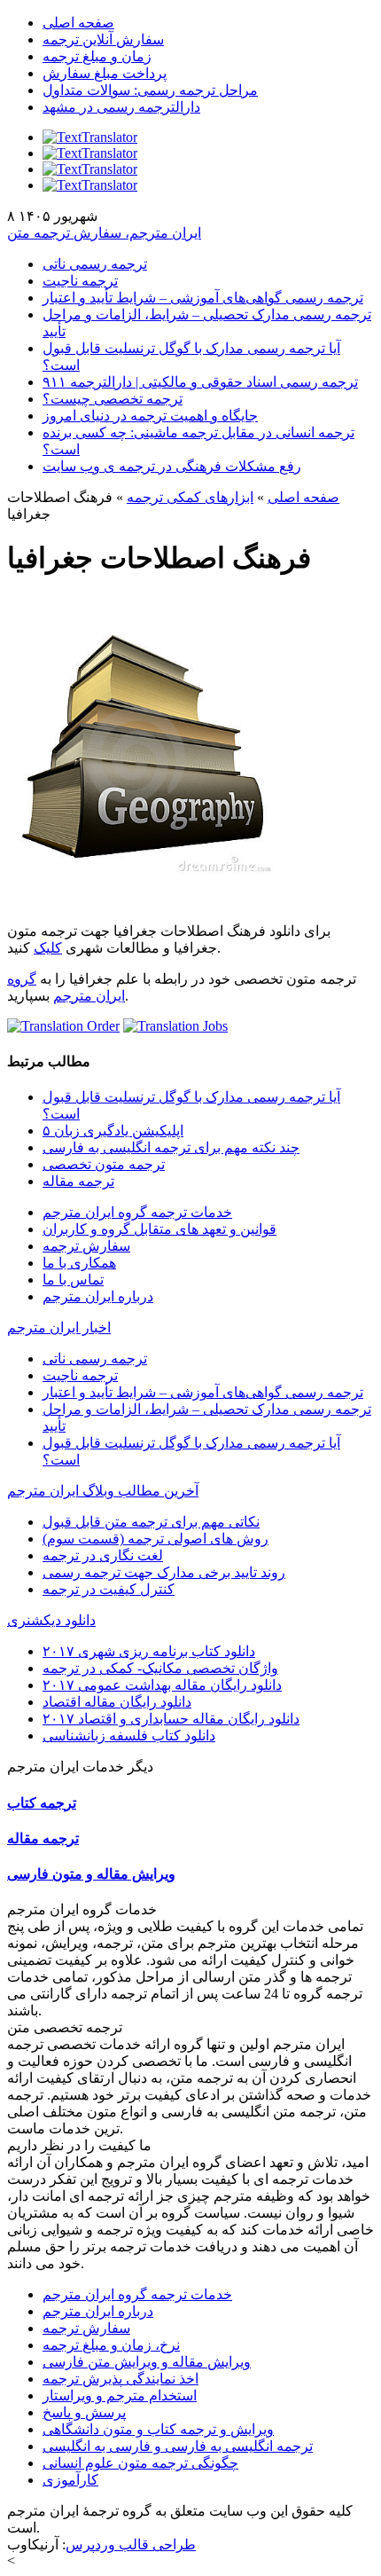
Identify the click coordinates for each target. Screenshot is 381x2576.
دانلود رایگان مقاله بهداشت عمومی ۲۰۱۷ (162, 1685)
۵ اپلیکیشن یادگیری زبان (113, 1131)
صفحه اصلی (78, 23)
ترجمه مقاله (78, 1181)
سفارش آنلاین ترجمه (103, 39)
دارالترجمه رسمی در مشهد (121, 107)
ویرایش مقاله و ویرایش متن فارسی (147, 2362)
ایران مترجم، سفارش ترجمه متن (104, 233)
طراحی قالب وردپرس (131, 2545)
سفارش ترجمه (86, 1246)
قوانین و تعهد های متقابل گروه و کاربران (159, 1229)
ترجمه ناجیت (80, 281)
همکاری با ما (79, 1263)
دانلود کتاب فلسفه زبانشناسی (129, 1736)
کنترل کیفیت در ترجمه (109, 1589)
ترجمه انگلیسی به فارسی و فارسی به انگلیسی (178, 2446)
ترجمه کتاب (42, 1803)
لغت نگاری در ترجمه (103, 1555)
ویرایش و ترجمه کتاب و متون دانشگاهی (158, 2429)
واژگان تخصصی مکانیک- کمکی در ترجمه (160, 1668)
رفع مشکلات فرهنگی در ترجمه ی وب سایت (172, 466)
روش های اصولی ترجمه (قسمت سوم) (156, 1539)
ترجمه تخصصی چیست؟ (113, 399)
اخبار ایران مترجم (59, 1327)
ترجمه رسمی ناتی (95, 264)
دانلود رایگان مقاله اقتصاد (117, 1702)
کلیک (48, 948)
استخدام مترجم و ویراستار (120, 2395)
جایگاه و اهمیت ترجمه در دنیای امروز (150, 416)
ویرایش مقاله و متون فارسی (91, 1874)
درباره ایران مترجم (98, 1296)
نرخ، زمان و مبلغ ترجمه (111, 2345)
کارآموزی (70, 2480)
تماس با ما (73, 1280)
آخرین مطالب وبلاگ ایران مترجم (103, 1491)
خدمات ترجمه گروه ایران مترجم (137, 1212)
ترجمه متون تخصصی (104, 1164)
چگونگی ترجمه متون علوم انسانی (140, 2463)
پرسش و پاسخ (84, 2412)
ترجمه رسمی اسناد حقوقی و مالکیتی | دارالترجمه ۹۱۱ (200, 382)
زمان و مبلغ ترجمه (97, 56)
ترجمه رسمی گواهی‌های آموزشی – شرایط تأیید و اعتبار (203, 298)
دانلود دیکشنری (51, 1620)
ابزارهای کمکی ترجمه (190, 497)
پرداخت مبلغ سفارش (105, 73)
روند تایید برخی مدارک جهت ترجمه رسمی (164, 1572)
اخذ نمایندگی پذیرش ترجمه (121, 2379)
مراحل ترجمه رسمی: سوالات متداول (150, 90)
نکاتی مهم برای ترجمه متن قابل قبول (151, 1522)
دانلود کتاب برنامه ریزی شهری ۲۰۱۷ (149, 1651)
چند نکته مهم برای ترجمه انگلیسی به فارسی (171, 1147)
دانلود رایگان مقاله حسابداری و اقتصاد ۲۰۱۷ (171, 1719)
